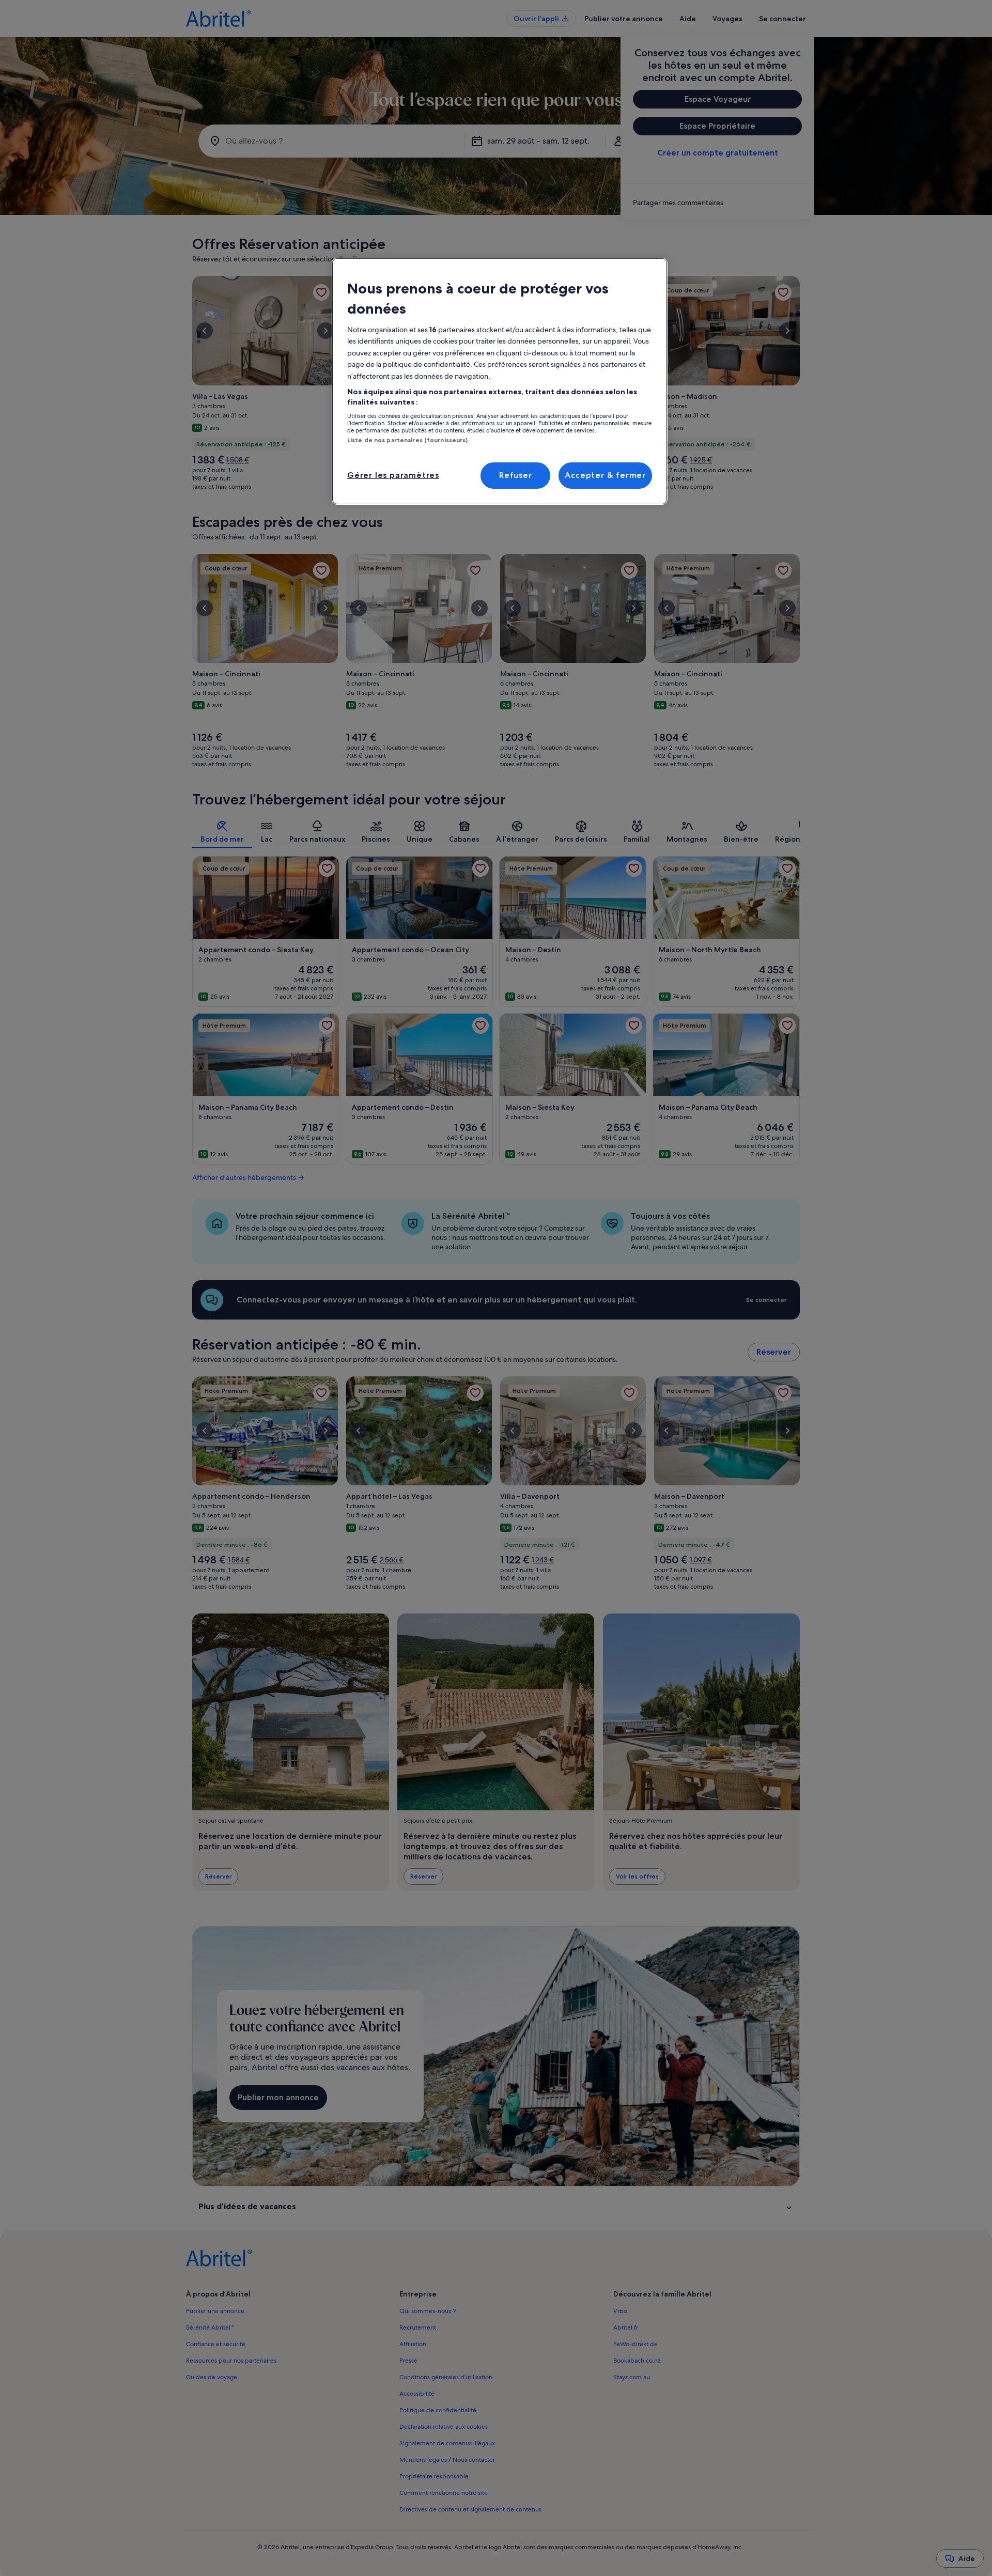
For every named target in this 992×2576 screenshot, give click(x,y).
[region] (500, 381)
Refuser (516, 475)
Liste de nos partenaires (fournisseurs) (407, 440)
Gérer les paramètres (393, 475)
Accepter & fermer (605, 475)
